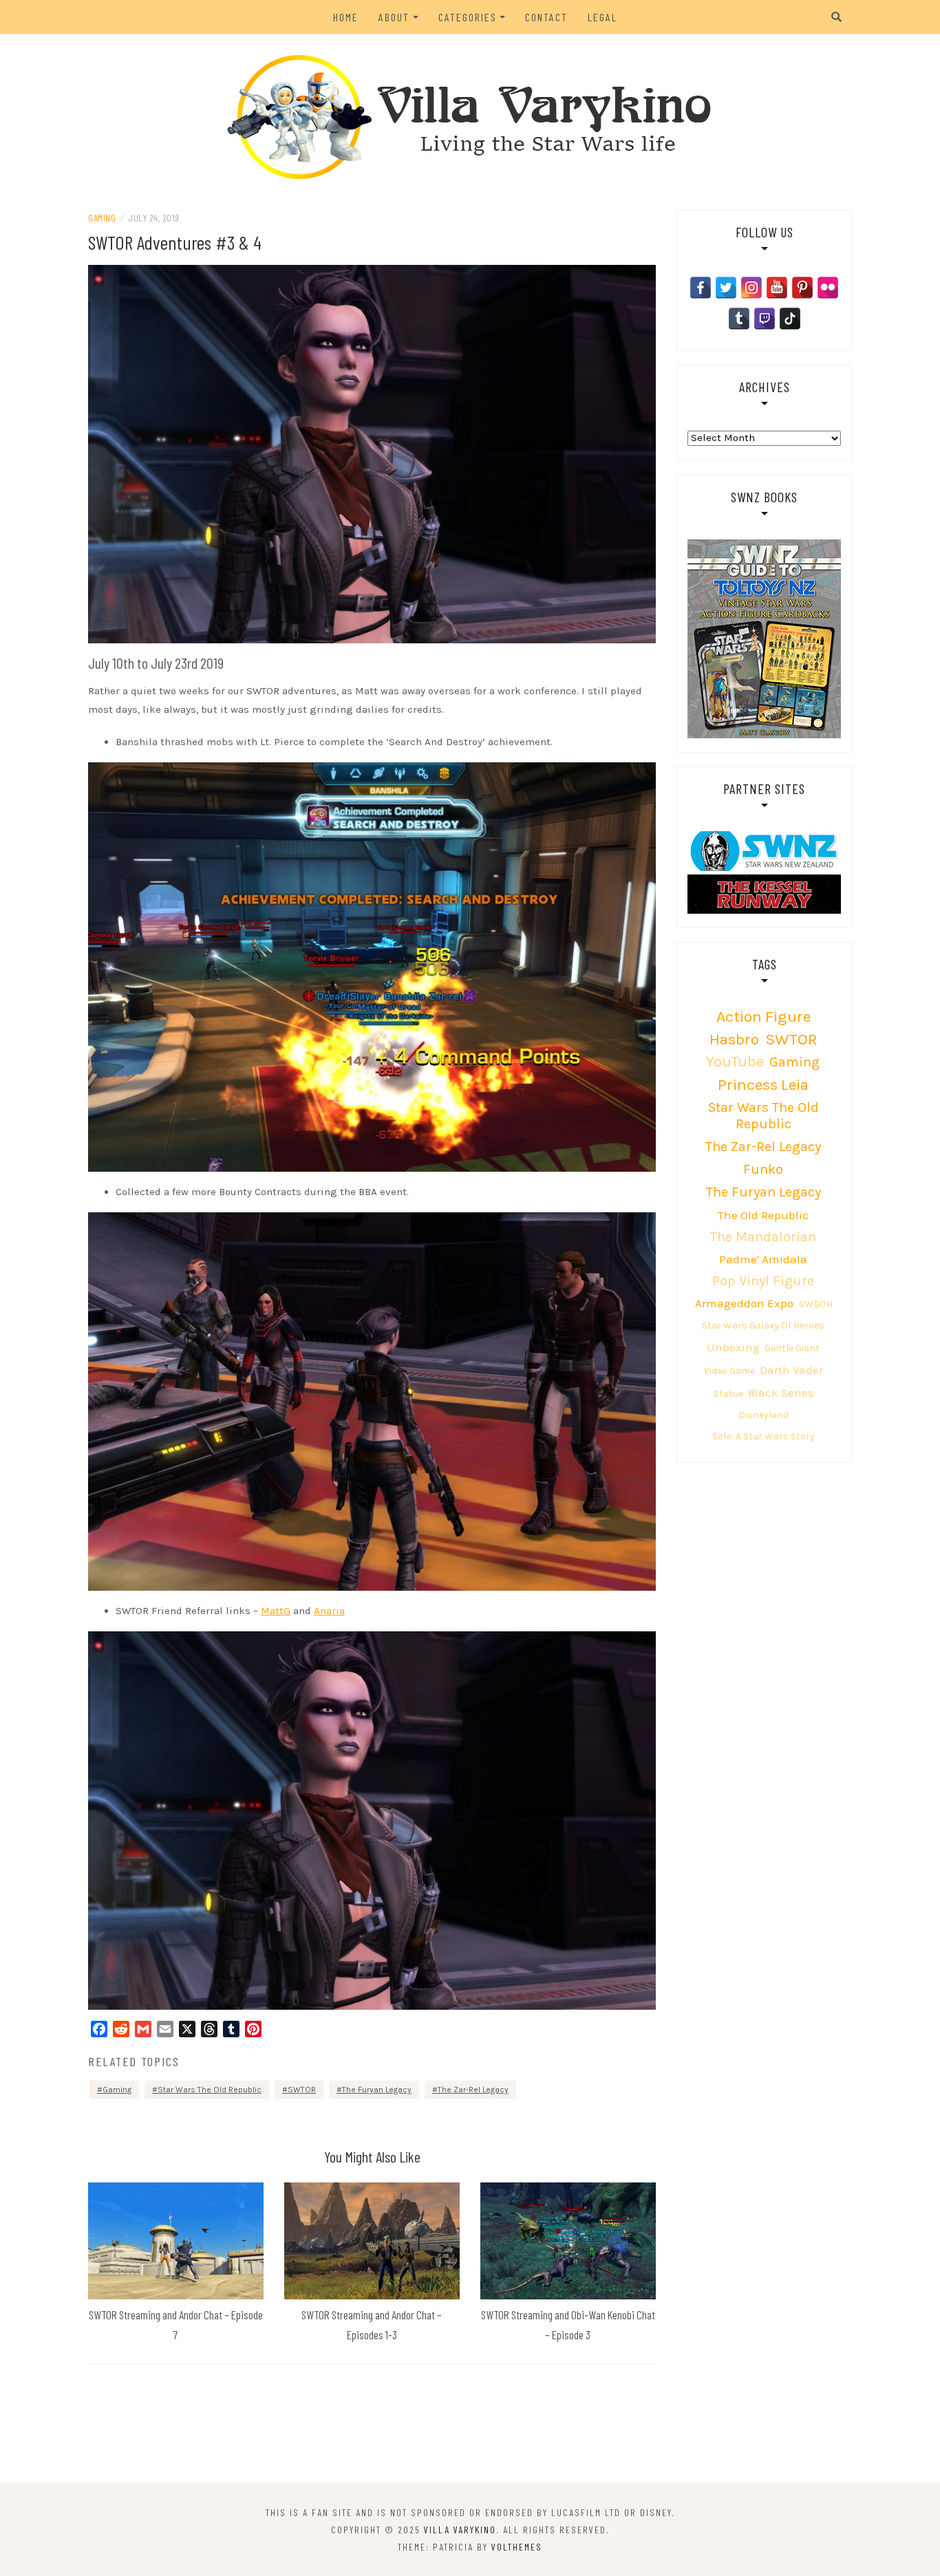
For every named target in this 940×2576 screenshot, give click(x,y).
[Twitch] (765, 319)
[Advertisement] (470, 2426)
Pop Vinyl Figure (763, 1281)
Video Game (729, 1371)
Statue (728, 1394)
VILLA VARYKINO (460, 2530)
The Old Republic (763, 1215)
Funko (763, 1169)
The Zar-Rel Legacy (473, 2090)
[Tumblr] (739, 319)
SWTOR (302, 2090)
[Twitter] (726, 288)
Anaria (329, 1611)
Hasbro (734, 1039)
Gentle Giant (792, 1348)
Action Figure (763, 1017)
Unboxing (733, 1347)
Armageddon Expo (744, 1303)
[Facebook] (701, 288)
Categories (468, 17)
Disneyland (763, 1415)
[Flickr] (828, 288)
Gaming (102, 218)
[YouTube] (777, 288)
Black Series (781, 1393)
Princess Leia (763, 1085)
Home (346, 17)
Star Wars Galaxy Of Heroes (763, 1325)
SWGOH (816, 1304)
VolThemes (517, 2547)
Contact (546, 17)
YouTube (735, 1061)
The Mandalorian (763, 1237)
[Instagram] (751, 288)
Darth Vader (791, 1370)
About (394, 17)
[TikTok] (790, 319)
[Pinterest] (802, 288)
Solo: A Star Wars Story (763, 1436)
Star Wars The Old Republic (210, 2090)
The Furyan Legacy (377, 2090)
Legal (602, 17)
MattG (276, 1611)
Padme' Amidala (763, 1259)
